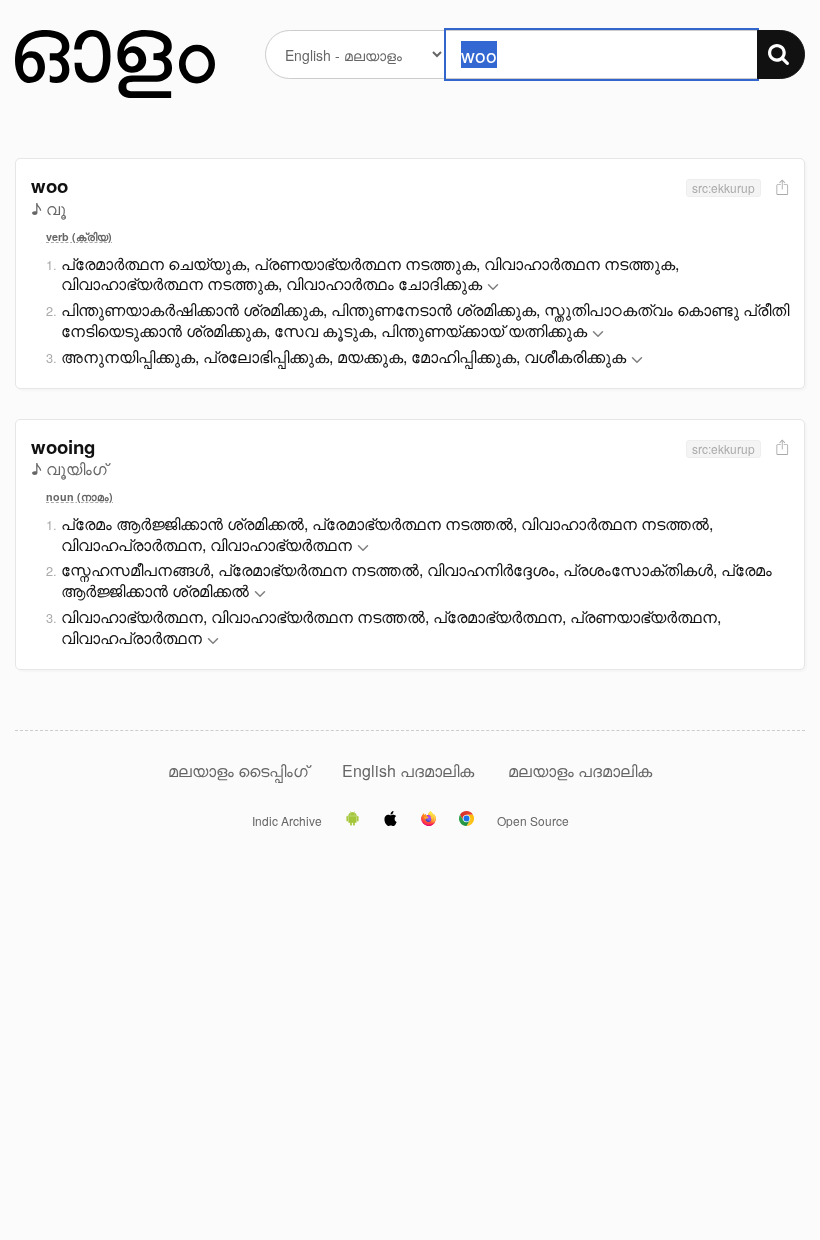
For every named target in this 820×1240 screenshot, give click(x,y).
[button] (493, 287)
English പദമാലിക (410, 770)
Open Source (533, 821)
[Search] (781, 54)
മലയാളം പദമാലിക (580, 770)
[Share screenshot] (780, 188)
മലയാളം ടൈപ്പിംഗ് (238, 770)
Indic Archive (287, 821)
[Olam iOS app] (390, 820)
